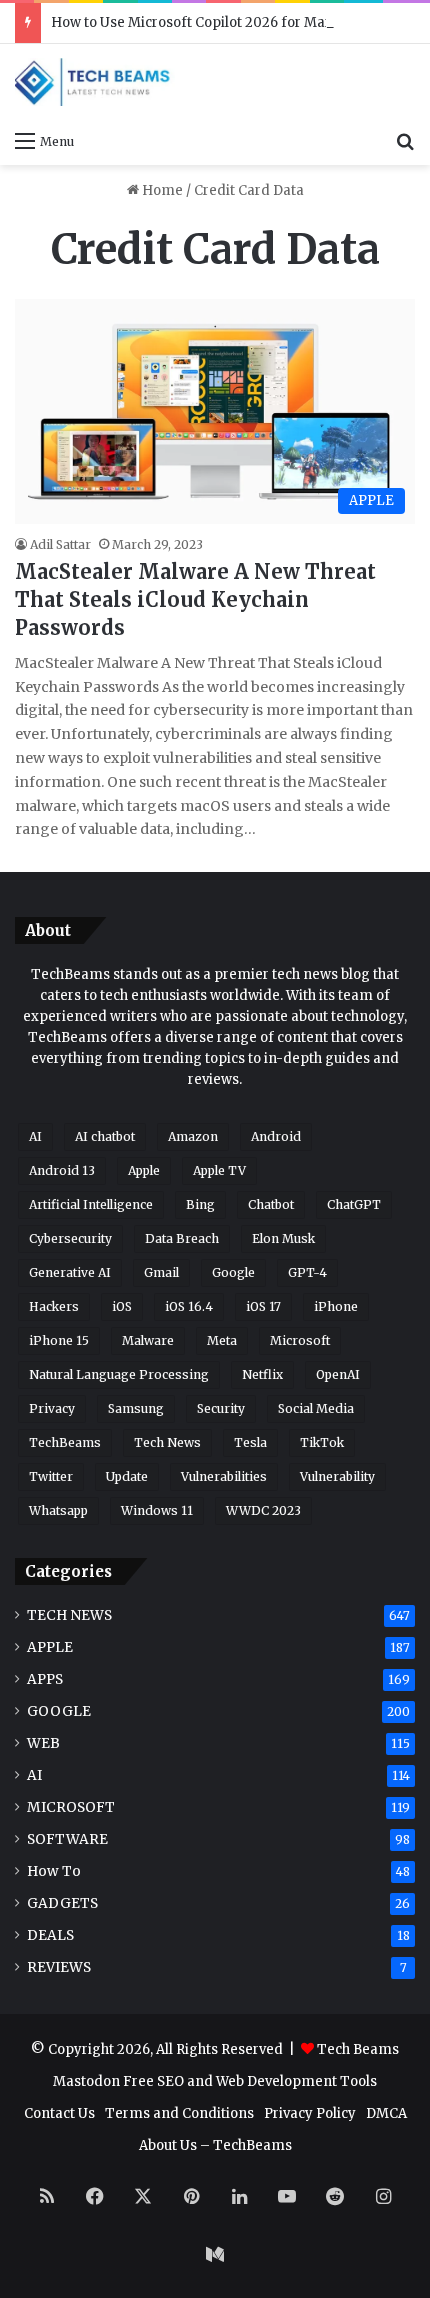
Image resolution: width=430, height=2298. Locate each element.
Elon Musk (283, 1238)
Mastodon (86, 2081)
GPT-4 (307, 1272)
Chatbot (271, 1204)
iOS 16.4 (189, 1306)
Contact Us (59, 2113)
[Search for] (405, 140)
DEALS (50, 1935)
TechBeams (65, 1442)
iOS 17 (263, 1306)
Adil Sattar (60, 544)
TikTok (322, 1442)
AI (35, 1136)
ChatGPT (354, 1204)
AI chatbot (105, 1136)
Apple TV (219, 1170)
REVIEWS (59, 1967)
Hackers (54, 1306)
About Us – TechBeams (215, 2145)
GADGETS (62, 1903)
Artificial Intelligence (91, 1204)
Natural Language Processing (119, 1374)
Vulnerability (337, 1476)
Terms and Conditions (179, 2113)
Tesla (250, 1442)
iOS (122, 1306)
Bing (200, 1204)
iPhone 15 (59, 1340)
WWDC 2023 (263, 1510)
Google (233, 1272)
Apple (144, 1170)
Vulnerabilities (224, 1476)
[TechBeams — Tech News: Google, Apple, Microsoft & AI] (95, 82)
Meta (222, 1340)
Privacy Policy (310, 2113)
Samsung (136, 1408)
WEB (43, 1743)
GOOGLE (59, 1711)
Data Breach (182, 1238)
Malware (148, 1340)
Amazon (193, 1136)
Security (221, 1408)
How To (54, 1871)
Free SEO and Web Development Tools (250, 2081)
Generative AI (70, 1272)
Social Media (316, 1408)
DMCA (386, 2113)
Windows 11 (157, 1510)
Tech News (167, 1442)
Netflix (262, 1374)
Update (127, 1476)
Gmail (161, 1272)
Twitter (51, 1476)
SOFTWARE (67, 1839)
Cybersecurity (70, 1238)
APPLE (50, 1647)
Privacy (52, 1408)
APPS (45, 1679)
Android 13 (62, 1170)
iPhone (336, 1306)
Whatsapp (58, 1510)
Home (161, 190)
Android (276, 1136)
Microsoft (300, 1340)
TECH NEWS (69, 1615)
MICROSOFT (71, 1807)
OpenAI (338, 1374)
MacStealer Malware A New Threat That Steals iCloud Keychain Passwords (195, 599)
